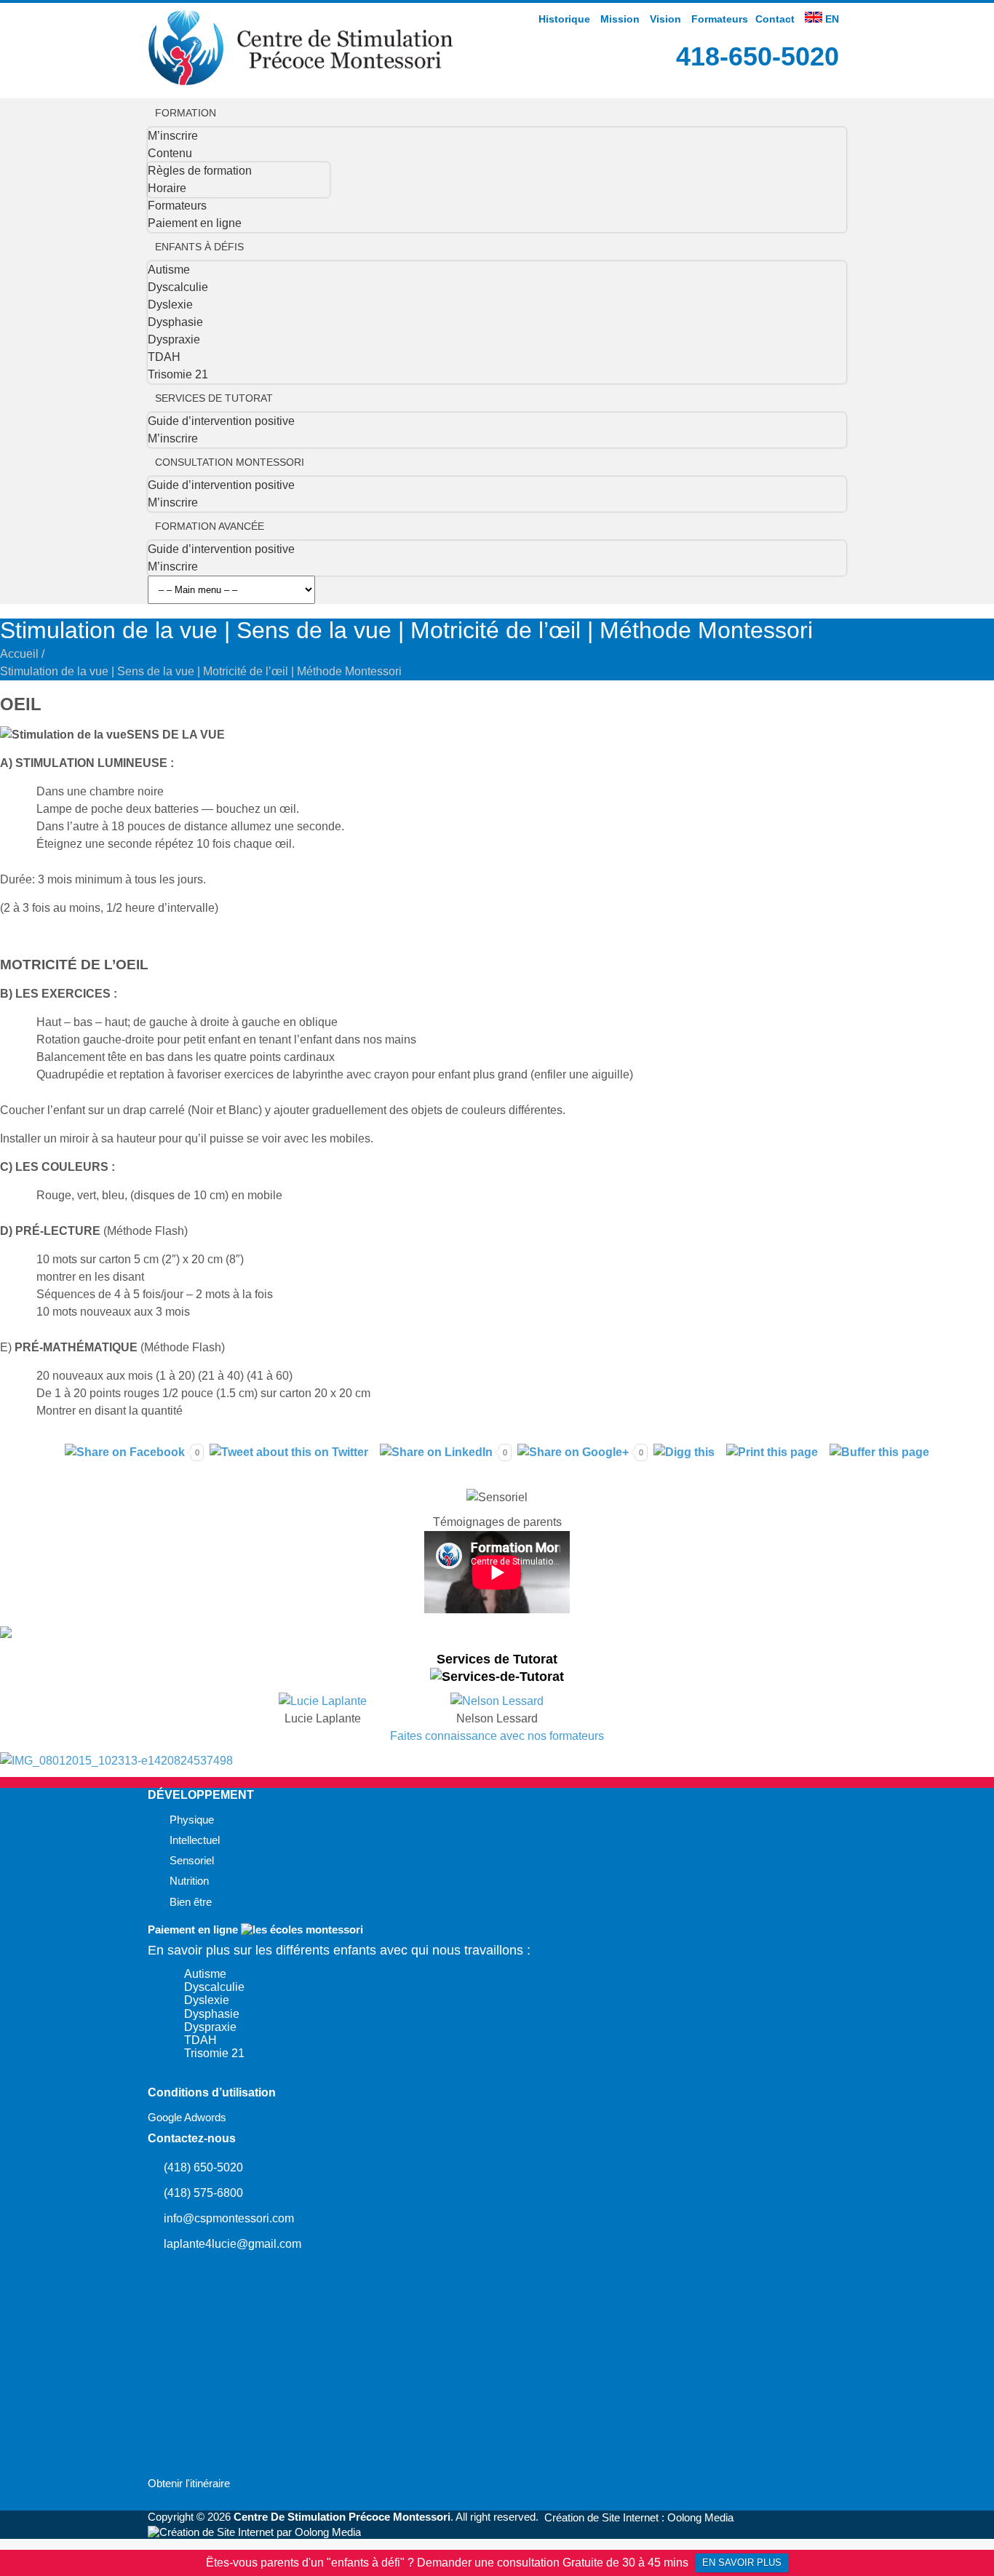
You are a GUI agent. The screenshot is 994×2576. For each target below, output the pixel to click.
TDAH (164, 357)
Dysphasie (175, 322)
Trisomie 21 (178, 374)
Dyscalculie (178, 287)
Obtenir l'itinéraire (189, 2484)
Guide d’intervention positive (221, 421)
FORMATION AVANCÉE (210, 526)
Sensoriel (192, 1861)
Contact (775, 19)
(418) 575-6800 (203, 2193)
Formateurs (720, 19)
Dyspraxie (174, 339)
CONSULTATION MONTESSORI (230, 462)
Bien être (191, 1902)
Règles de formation (200, 171)
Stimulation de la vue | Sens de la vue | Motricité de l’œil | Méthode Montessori (201, 671)
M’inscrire (173, 136)
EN (831, 19)
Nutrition (189, 1881)
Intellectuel (195, 1840)
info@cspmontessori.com (229, 2218)
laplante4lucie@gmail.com (232, 2244)
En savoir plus (742, 2563)
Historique (564, 19)
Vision (665, 19)
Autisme (169, 270)
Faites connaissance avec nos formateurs (497, 1736)
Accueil (19, 654)
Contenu (170, 153)
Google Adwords (187, 2118)
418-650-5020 (758, 56)
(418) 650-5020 (203, 2167)
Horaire (167, 188)
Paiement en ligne (195, 223)
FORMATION (186, 113)
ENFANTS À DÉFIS (199, 247)
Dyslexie (170, 305)
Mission (620, 19)
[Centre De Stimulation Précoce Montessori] (301, 82)
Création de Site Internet (601, 2518)
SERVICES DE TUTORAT (214, 398)
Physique (192, 1820)
